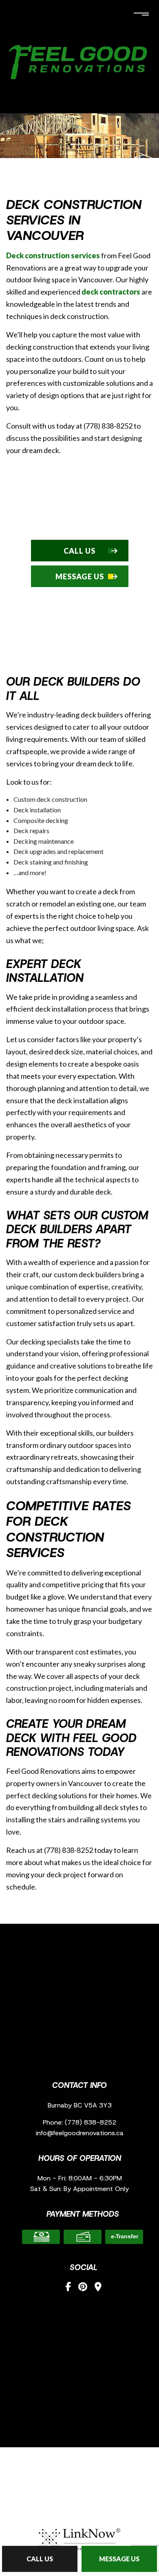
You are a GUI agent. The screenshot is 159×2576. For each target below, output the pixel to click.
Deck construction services (53, 255)
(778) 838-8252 (91, 2122)
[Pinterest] (83, 2287)
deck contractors (111, 292)
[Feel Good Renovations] (79, 60)
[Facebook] (68, 2287)
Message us (119, 2559)
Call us (40, 2559)
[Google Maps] (98, 2287)
